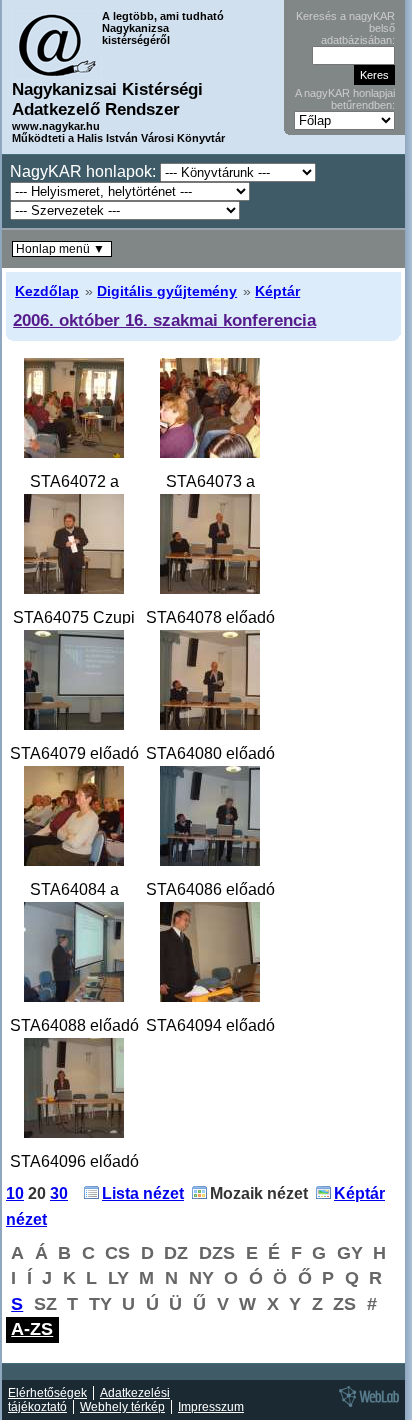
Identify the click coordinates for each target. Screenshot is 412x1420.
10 (15, 1193)
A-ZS (32, 1329)
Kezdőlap (47, 291)
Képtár (277, 291)
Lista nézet (143, 1193)
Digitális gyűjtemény (167, 291)
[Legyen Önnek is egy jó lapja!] (366, 1406)
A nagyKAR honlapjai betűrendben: (345, 99)
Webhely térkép (122, 1407)
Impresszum (211, 1407)
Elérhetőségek (47, 1393)
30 (59, 1193)
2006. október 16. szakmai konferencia (164, 320)
